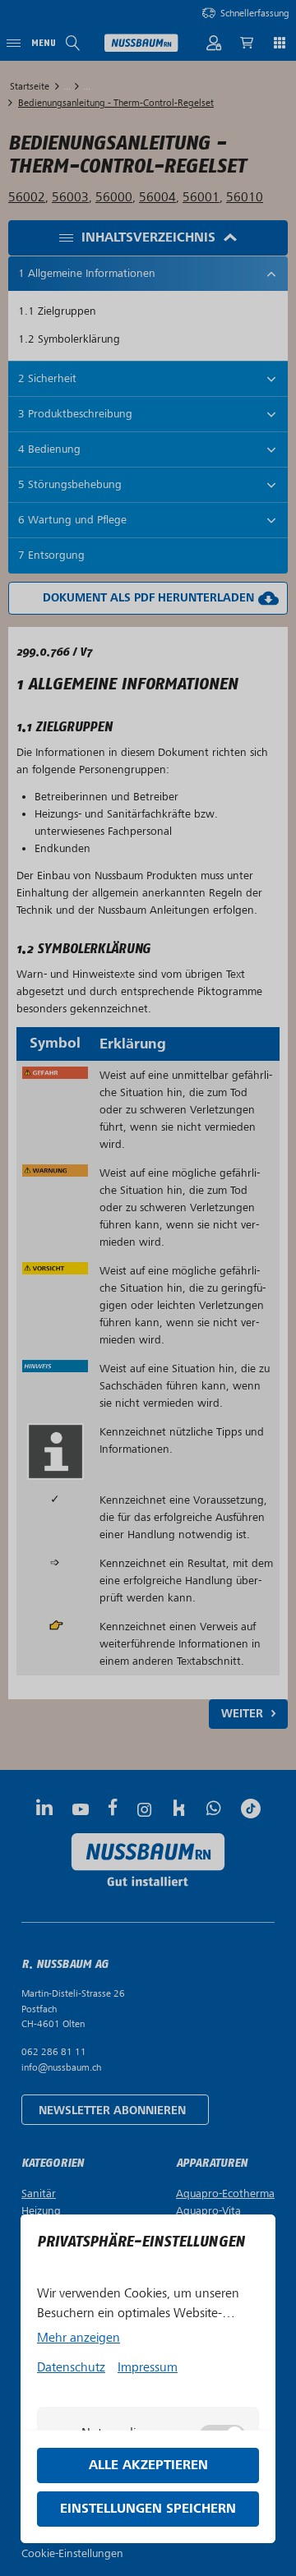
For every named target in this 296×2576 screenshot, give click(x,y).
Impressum (148, 2367)
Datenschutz (71, 2367)
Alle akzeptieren (148, 2465)
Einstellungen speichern (148, 2509)
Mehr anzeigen (79, 2338)
